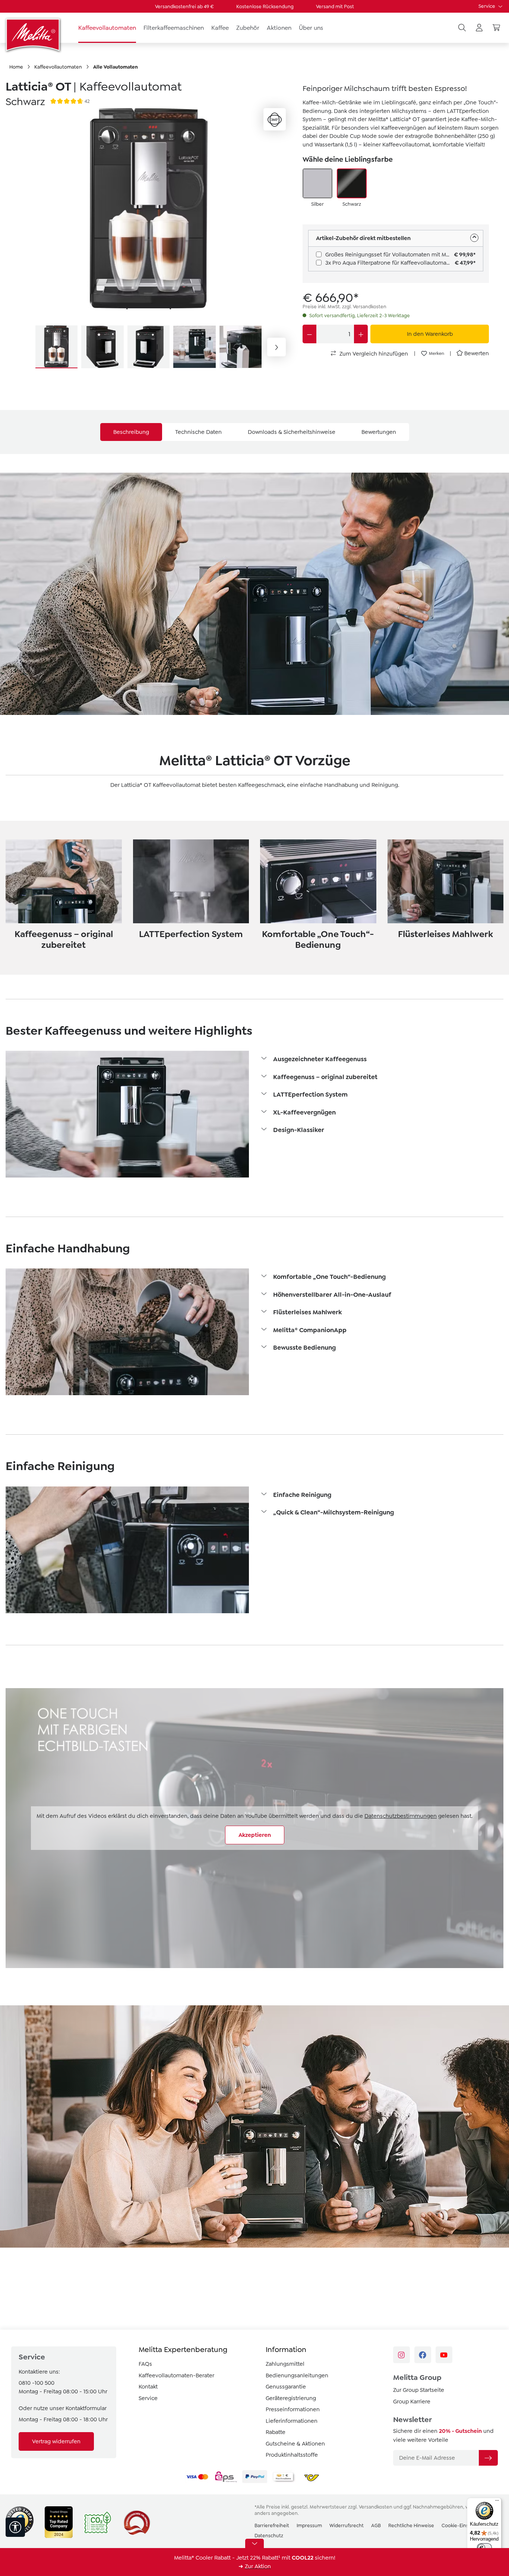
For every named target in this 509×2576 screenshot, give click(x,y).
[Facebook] (423, 2355)
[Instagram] (401, 2355)
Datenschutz (269, 2536)
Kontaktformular (86, 2408)
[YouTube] (444, 2355)
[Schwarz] (352, 183)
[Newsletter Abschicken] (488, 2458)
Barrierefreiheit (272, 2525)
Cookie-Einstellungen (466, 2525)
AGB (376, 2525)
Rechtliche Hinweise (411, 2525)
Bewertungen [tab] (379, 432)
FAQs (145, 2364)
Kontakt (148, 2387)
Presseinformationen (293, 2409)
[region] (148, 239)
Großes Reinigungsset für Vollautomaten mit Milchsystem (390, 255)
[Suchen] (462, 28)
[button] (382, 1060)
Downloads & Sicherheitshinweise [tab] (292, 432)
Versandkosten (376, 2507)
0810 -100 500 (37, 2383)
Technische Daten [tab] (198, 432)
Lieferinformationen (292, 2421)
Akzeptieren (255, 1835)
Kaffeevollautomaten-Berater (176, 2375)
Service (487, 6)
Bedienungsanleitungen (297, 2375)
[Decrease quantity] (309, 334)
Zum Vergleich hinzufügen (373, 354)
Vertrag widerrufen (56, 2441)
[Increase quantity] (361, 334)
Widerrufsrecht (347, 2525)
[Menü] (497, 2502)
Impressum (309, 2525)
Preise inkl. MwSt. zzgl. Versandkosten (344, 307)
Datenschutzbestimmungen (401, 1816)
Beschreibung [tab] (131, 432)
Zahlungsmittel (285, 2364)
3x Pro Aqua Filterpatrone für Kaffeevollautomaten (390, 263)
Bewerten (477, 353)
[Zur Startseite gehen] (34, 35)
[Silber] (317, 183)
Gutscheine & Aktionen (295, 2444)
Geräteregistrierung (291, 2398)
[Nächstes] (276, 347)
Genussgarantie (286, 2387)
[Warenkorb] (496, 28)
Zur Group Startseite (419, 2390)
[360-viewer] (275, 119)
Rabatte (276, 2432)
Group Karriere (412, 2402)
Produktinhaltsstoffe (292, 2455)
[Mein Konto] (479, 28)
